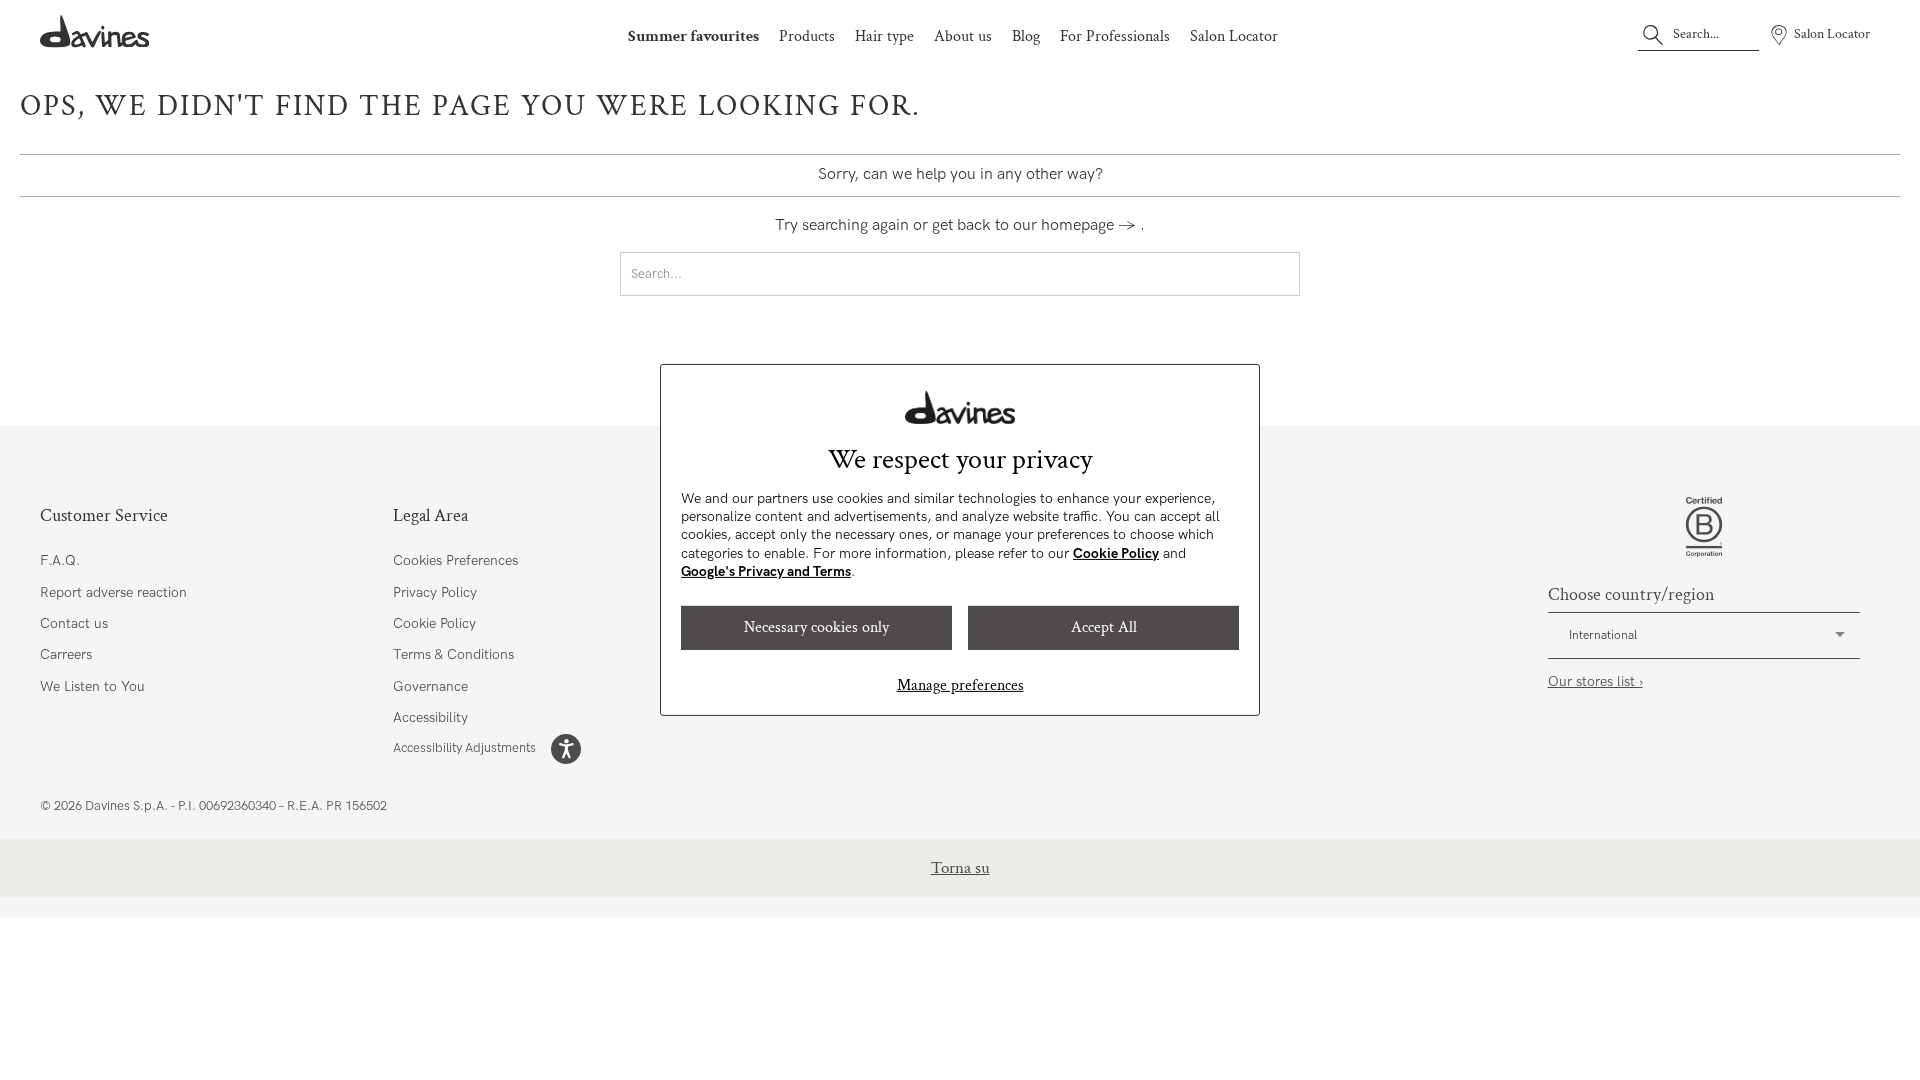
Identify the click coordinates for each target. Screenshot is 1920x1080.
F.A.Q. (60, 560)
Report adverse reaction (113, 592)
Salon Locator (1234, 36)
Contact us (74, 623)
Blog (1026, 36)
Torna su (960, 868)
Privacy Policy (435, 592)
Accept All (1104, 627)
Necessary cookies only (816, 627)
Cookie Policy (1116, 553)
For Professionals (1115, 36)
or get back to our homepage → (1024, 225)
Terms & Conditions (453, 654)
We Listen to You (92, 686)
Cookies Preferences (455, 560)
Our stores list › (1595, 681)
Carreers (66, 654)
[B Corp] (1704, 527)
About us (963, 36)
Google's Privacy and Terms (766, 571)
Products (807, 36)
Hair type (884, 36)
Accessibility (430, 717)
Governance (430, 686)
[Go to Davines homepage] (95, 31)
